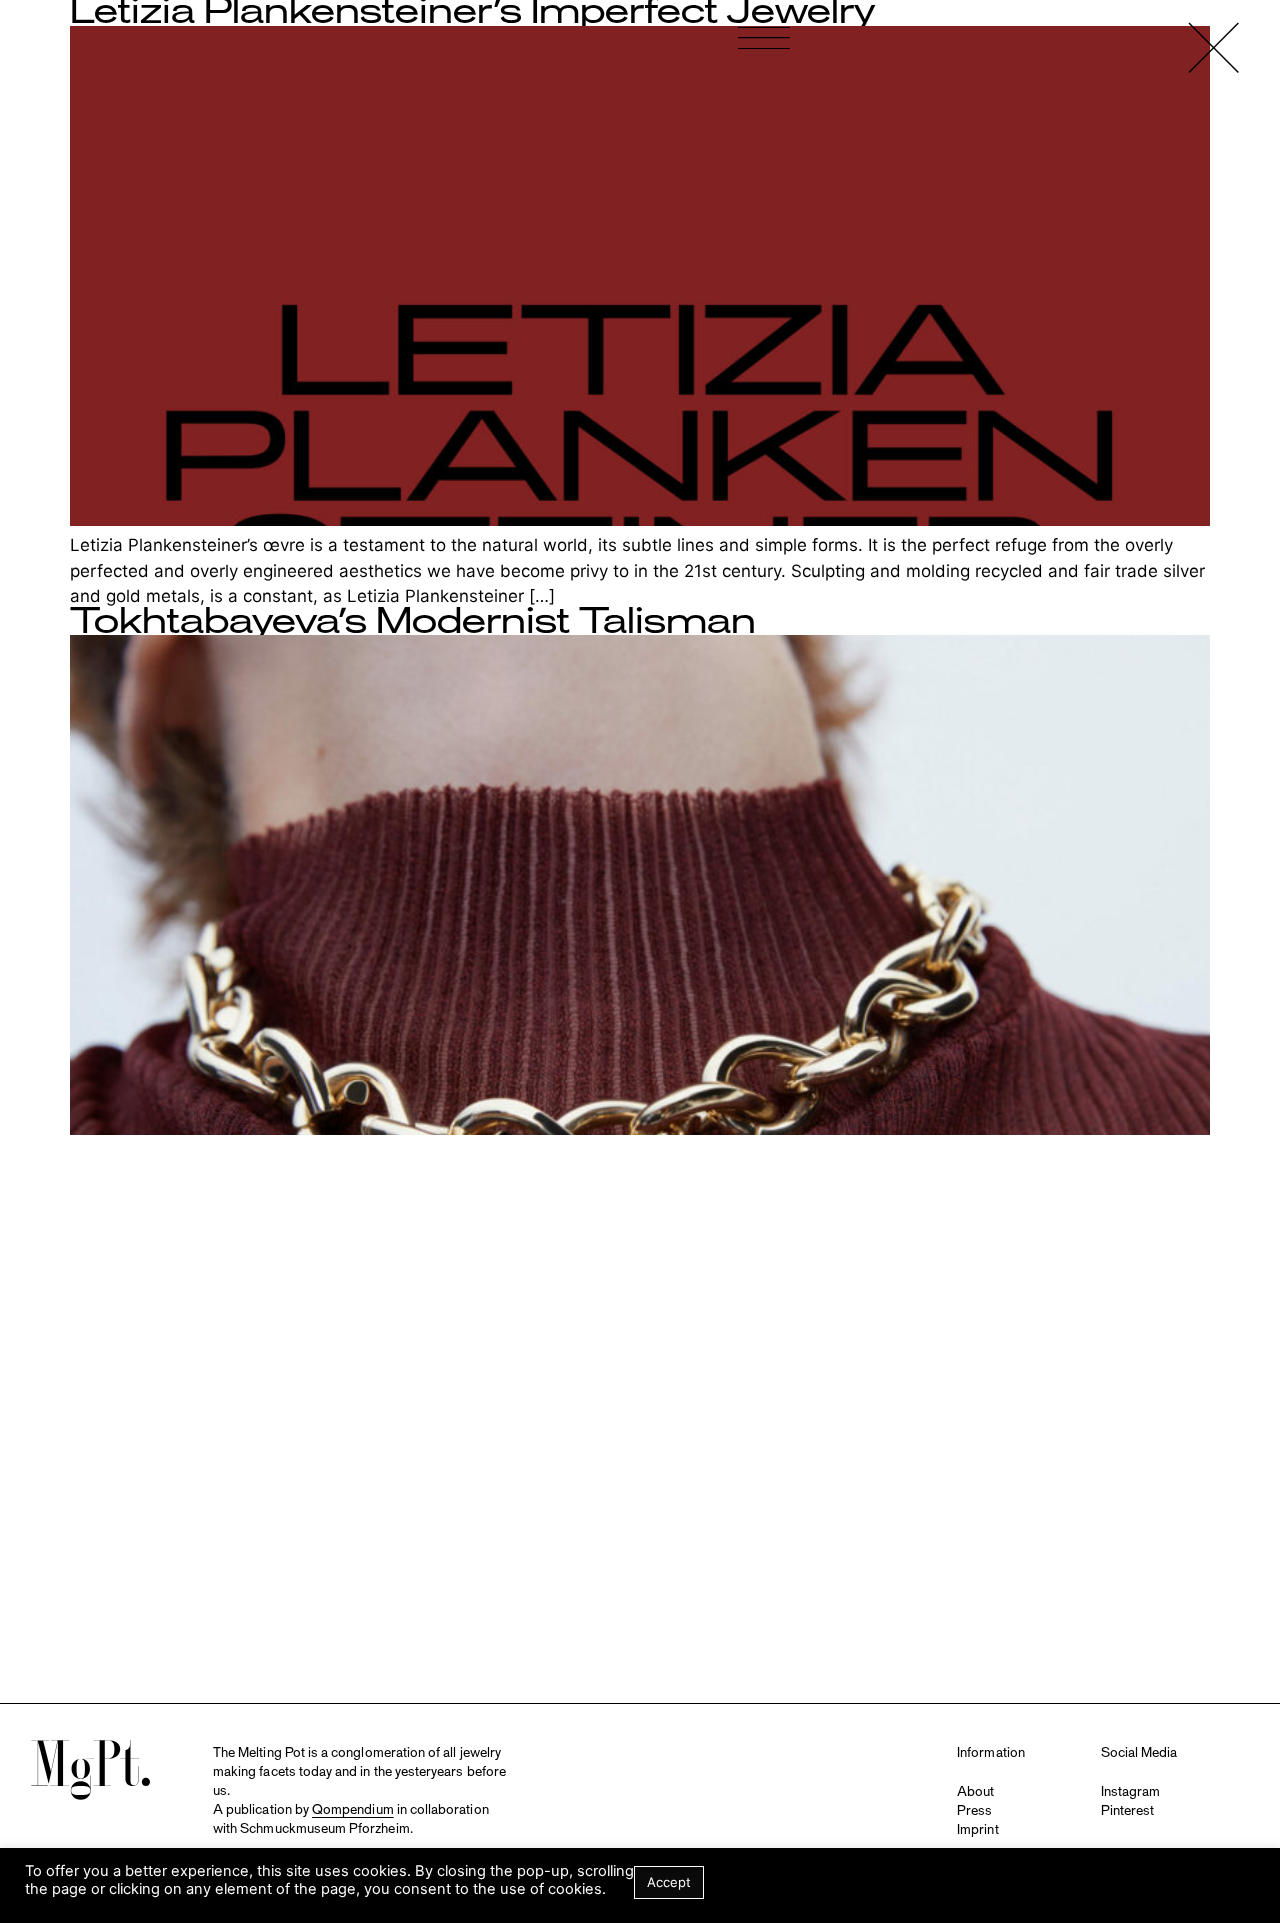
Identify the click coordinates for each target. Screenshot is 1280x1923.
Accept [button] (669, 1882)
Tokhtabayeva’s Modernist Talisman (413, 622)
